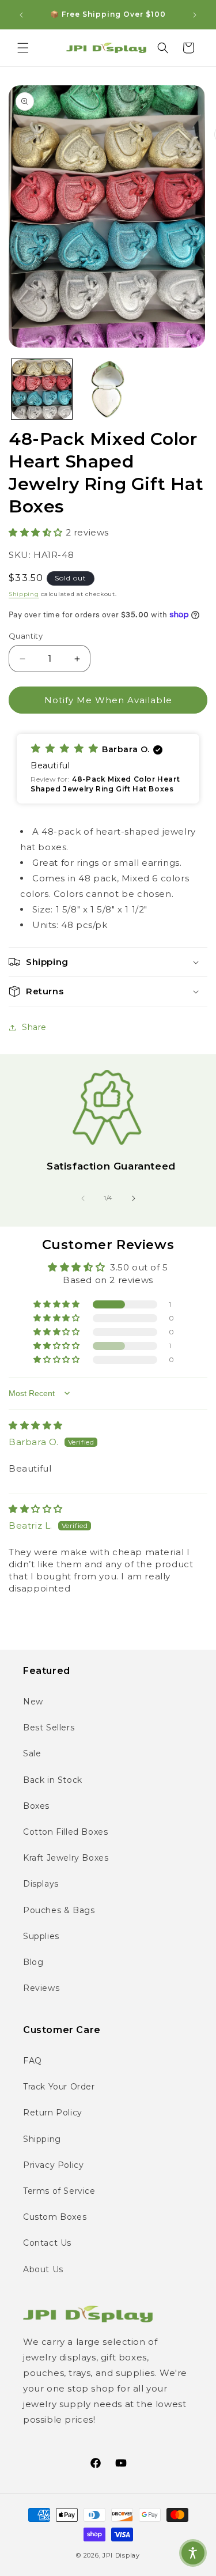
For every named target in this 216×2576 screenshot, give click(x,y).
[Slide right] (134, 1198)
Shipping (24, 594)
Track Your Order (59, 2087)
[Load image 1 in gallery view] (42, 389)
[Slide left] (83, 1198)
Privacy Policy (53, 2165)
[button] (23, 48)
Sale (32, 1753)
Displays (41, 1884)
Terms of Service (59, 2191)
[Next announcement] (195, 15)
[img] (36, 1425)
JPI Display (121, 2555)
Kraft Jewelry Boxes (66, 1858)
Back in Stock (53, 1780)
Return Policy (53, 2113)
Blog (33, 1962)
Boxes (36, 1806)
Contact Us (47, 2243)
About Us (43, 2269)
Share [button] (34, 1027)
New (33, 1702)
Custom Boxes (55, 2217)
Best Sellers (49, 1728)
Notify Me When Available (108, 700)
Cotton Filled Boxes (65, 1832)
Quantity (26, 636)
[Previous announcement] (21, 15)
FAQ (33, 2061)
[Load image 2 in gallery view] (108, 389)
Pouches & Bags (59, 1910)
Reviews (41, 1988)
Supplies (41, 1936)
